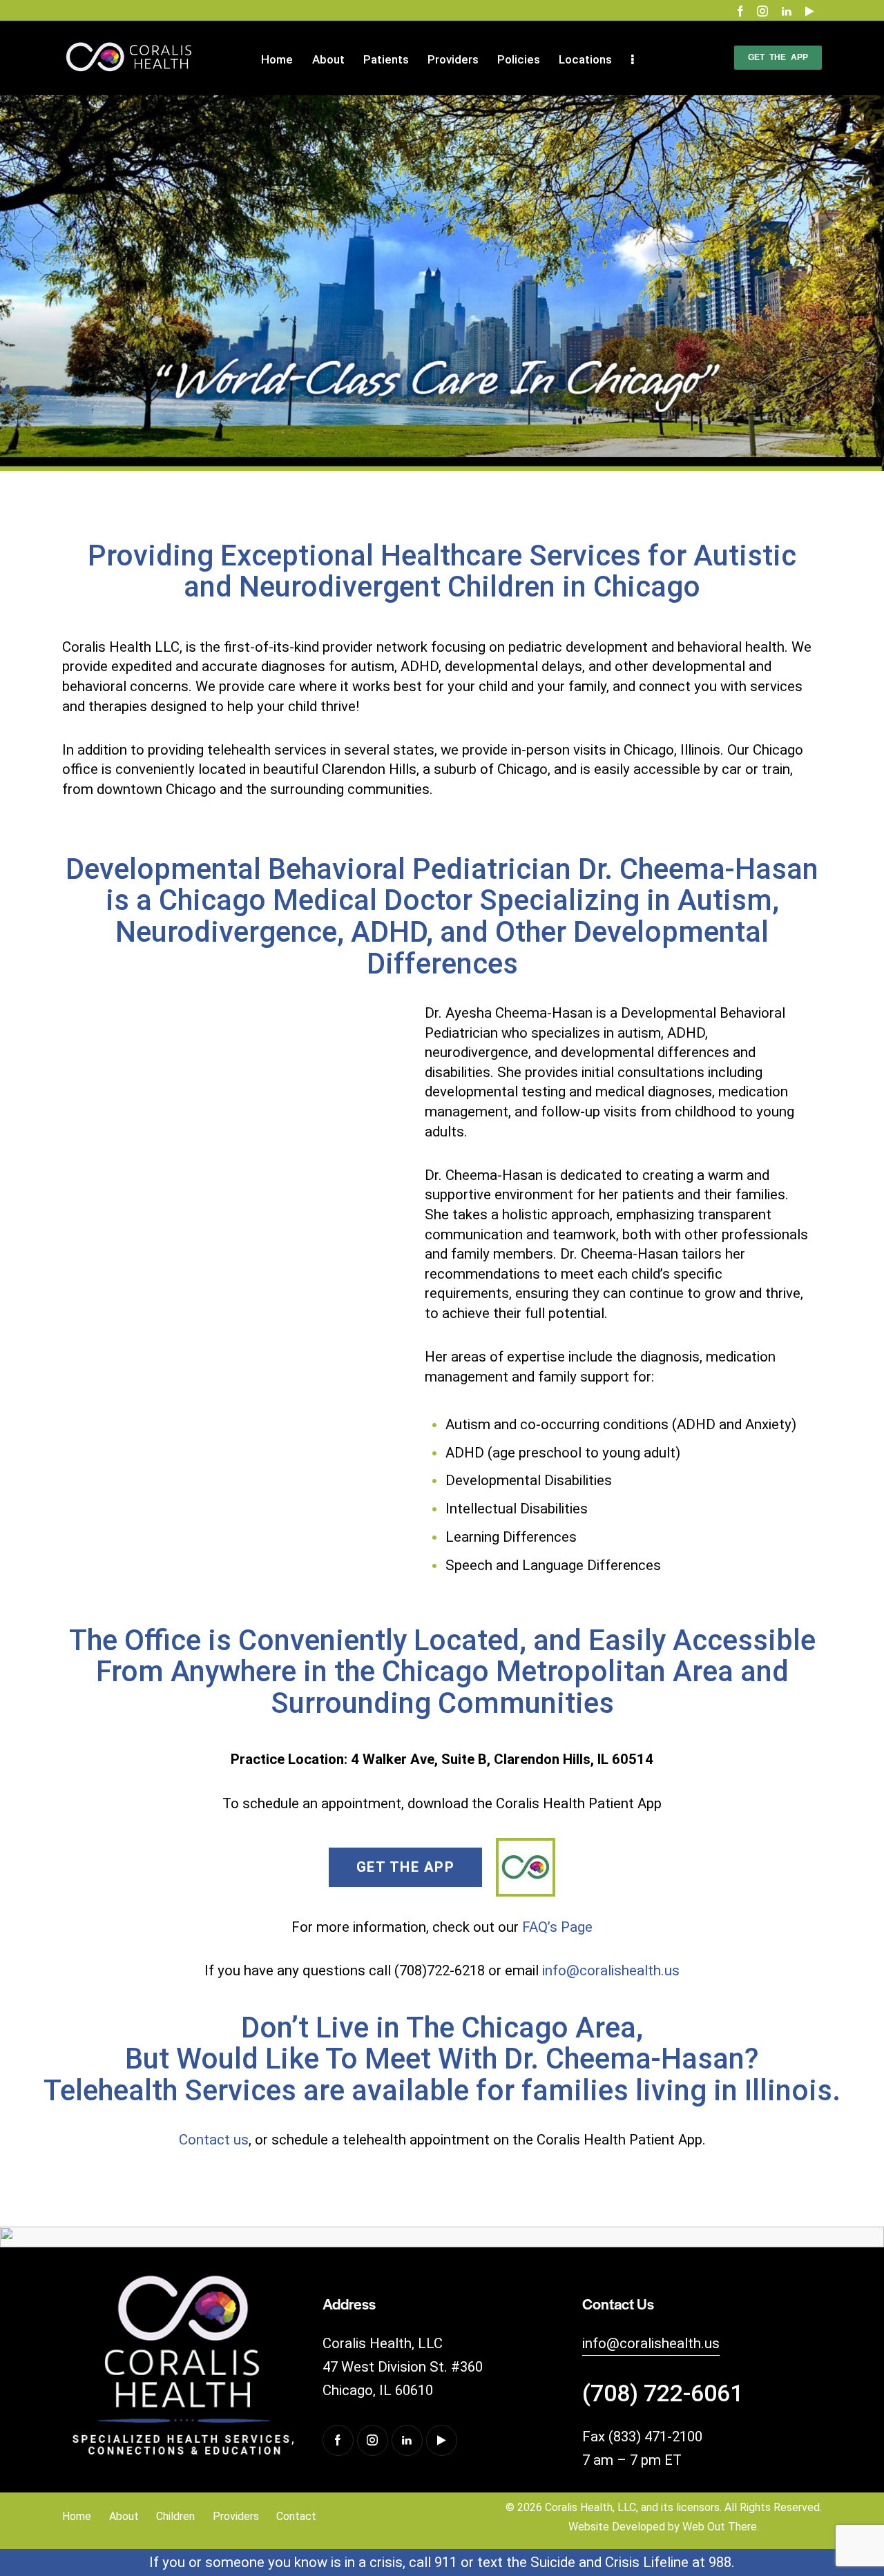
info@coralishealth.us (611, 1970)
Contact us (214, 2140)
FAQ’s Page (557, 1927)
